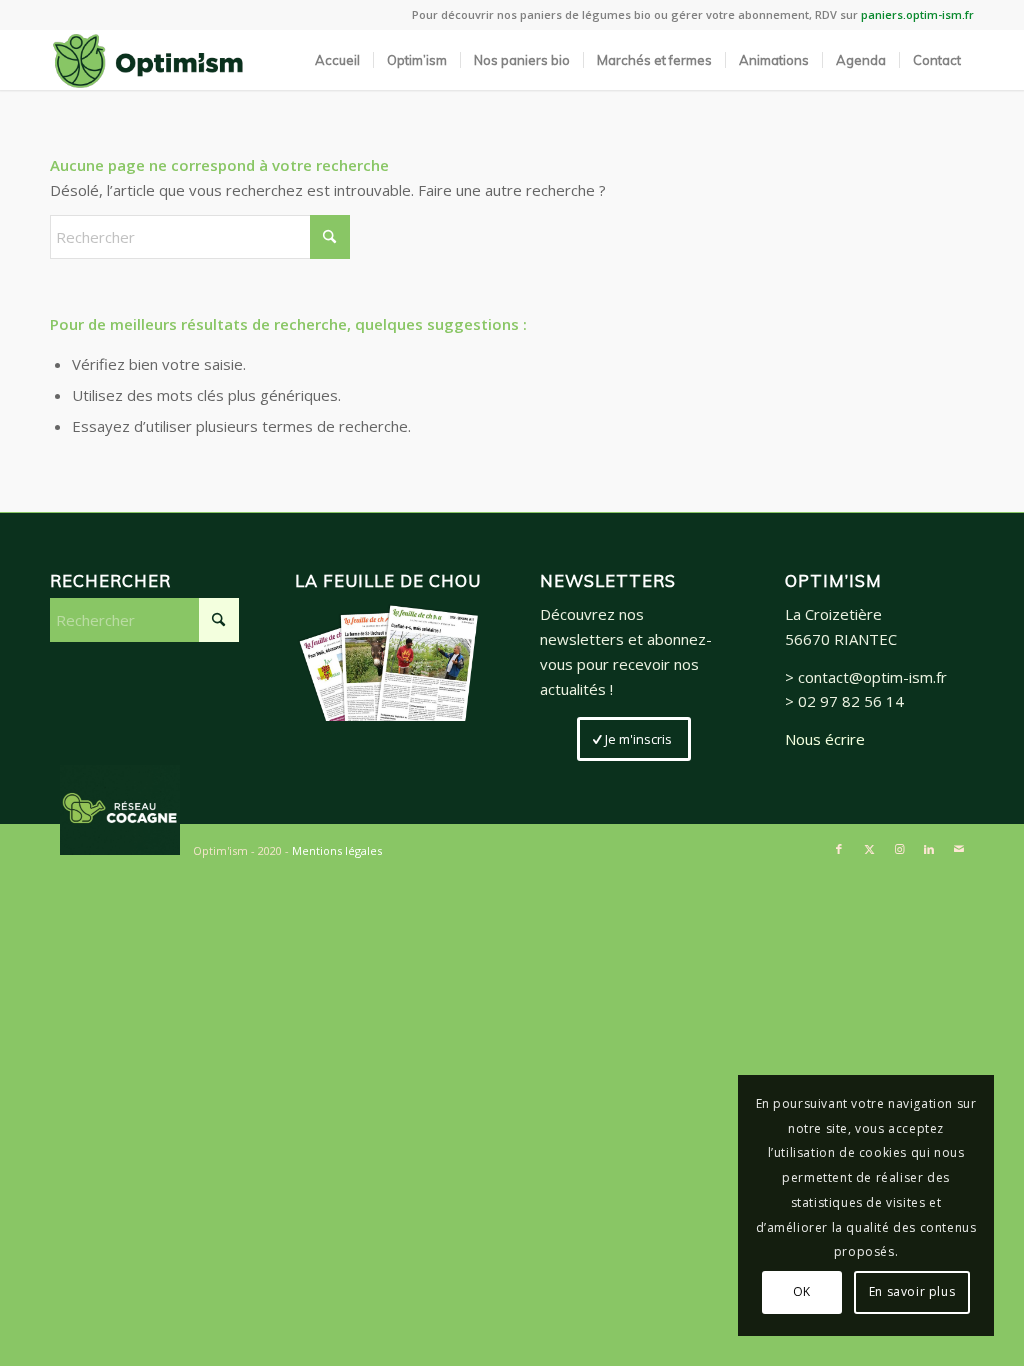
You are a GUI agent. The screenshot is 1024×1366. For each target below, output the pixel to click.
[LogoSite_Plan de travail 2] (148, 60)
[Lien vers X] (869, 849)
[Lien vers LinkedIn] (929, 849)
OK (802, 1291)
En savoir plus (912, 1291)
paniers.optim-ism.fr (917, 14)
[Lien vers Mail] (959, 849)
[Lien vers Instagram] (899, 849)
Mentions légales (337, 850)
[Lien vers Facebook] (839, 849)
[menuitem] (337, 60)
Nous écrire (825, 739)
